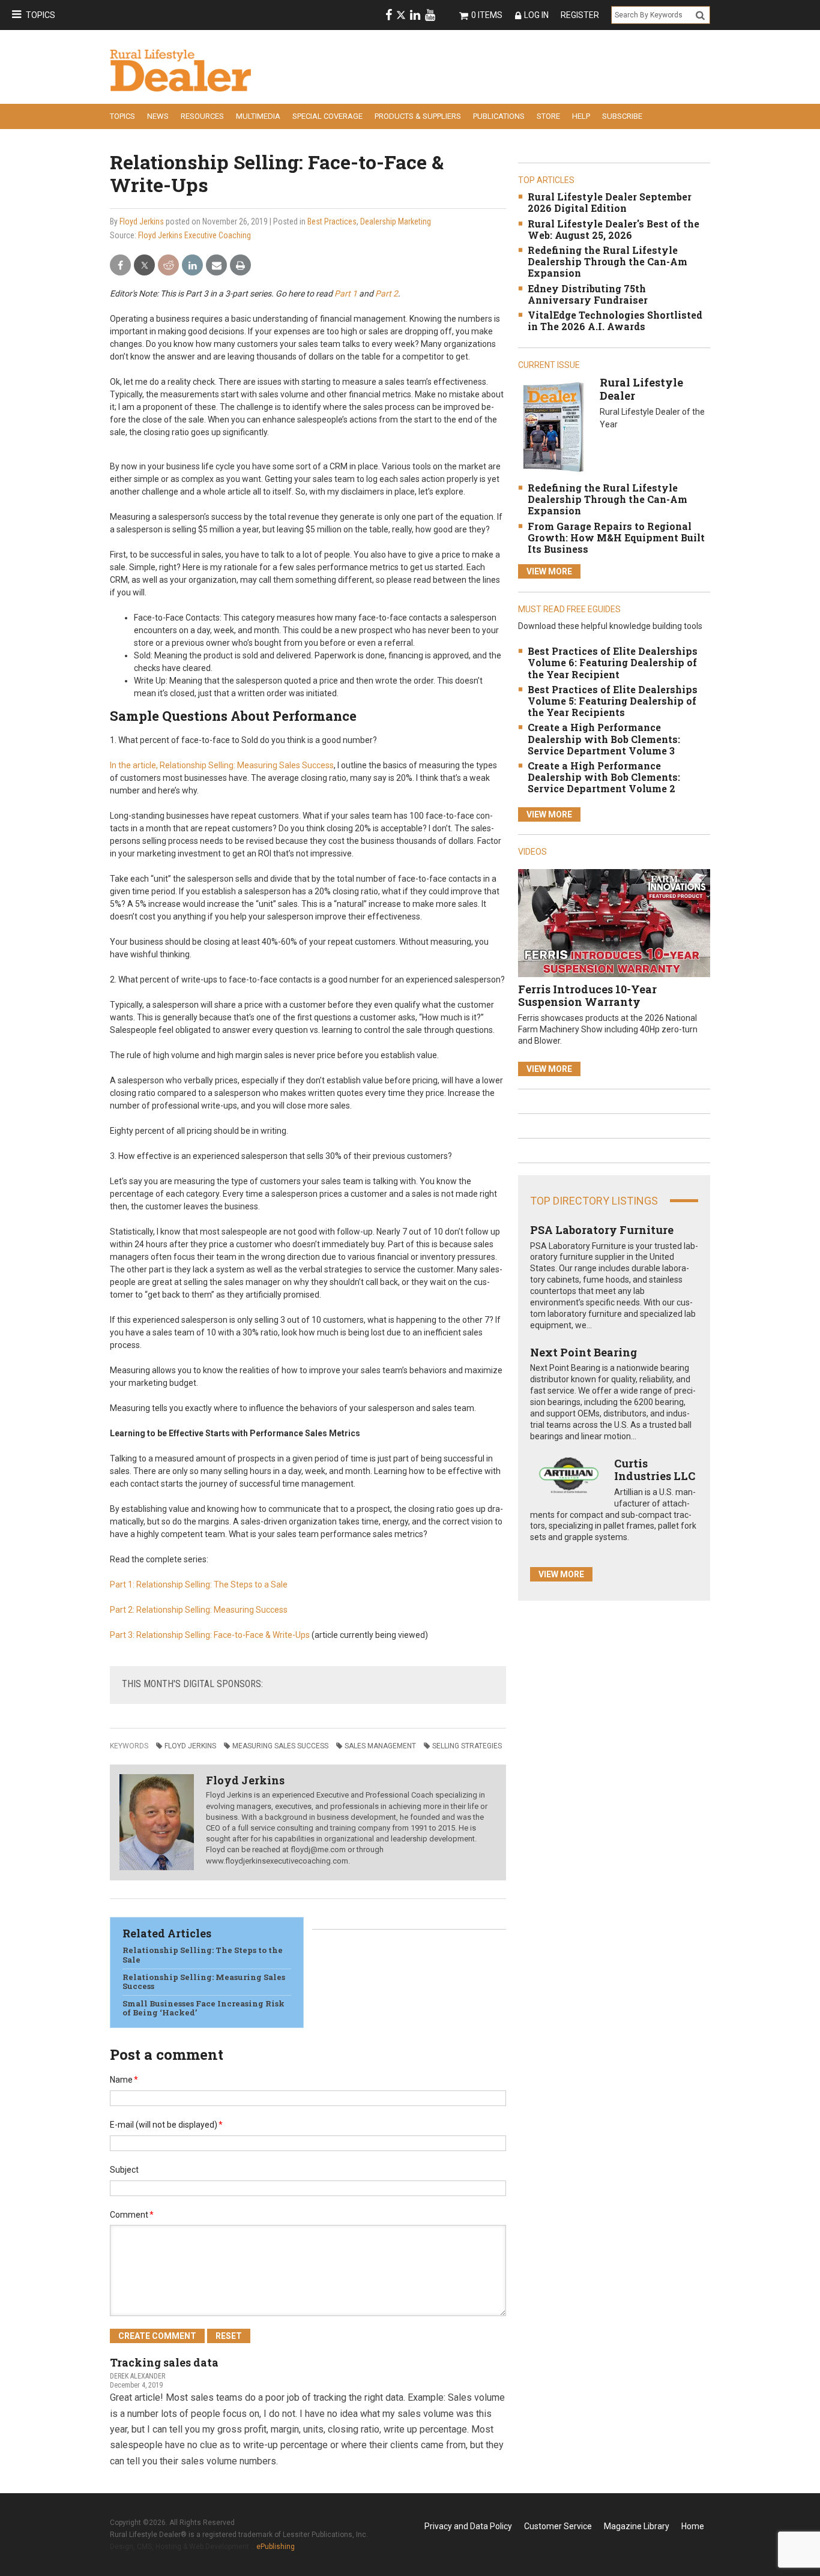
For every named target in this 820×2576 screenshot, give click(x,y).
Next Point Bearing (583, 1352)
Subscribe (622, 116)
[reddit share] (168, 266)
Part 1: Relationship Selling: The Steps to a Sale (199, 1584)
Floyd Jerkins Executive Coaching (194, 235)
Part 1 (346, 293)
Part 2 (387, 293)
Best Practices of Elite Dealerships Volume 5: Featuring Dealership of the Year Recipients (613, 701)
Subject (124, 2170)
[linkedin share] (192, 266)
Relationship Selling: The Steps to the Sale (203, 1955)
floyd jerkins (190, 1746)
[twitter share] (144, 266)
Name (124, 2080)
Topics (41, 15)
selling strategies (467, 1746)
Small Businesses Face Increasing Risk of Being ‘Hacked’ (203, 2008)
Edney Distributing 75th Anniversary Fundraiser (588, 294)
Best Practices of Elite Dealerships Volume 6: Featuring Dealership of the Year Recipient (613, 662)
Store (548, 116)
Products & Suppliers (418, 116)
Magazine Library (637, 2526)
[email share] (216, 266)
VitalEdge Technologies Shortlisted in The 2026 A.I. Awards (615, 320)
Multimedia (258, 116)
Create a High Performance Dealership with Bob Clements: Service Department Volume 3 (604, 739)
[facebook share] (120, 266)
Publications (499, 116)
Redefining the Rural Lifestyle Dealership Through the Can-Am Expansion (607, 261)
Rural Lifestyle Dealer (641, 389)
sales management (380, 1746)
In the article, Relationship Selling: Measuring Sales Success (222, 765)
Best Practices (332, 221)
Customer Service (558, 2526)
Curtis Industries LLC (655, 1470)
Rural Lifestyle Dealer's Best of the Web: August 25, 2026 (613, 229)
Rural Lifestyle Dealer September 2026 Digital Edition (610, 202)
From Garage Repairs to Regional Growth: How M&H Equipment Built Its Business (616, 537)
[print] (240, 266)
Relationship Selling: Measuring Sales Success (204, 1982)
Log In (536, 15)
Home (693, 2526)
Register (580, 15)
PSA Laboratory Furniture (602, 1230)
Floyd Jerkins (142, 221)
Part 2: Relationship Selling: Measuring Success (199, 1610)
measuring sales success (280, 1746)
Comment (132, 2215)
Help (581, 116)
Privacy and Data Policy (468, 2526)
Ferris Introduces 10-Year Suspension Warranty (587, 996)
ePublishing (276, 2547)
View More (549, 571)
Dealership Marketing (396, 221)
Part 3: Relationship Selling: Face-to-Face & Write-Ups (210, 1635)
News (158, 116)
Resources (202, 116)
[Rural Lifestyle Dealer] (553, 426)
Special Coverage (327, 116)
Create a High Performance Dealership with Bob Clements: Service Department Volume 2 (604, 777)
